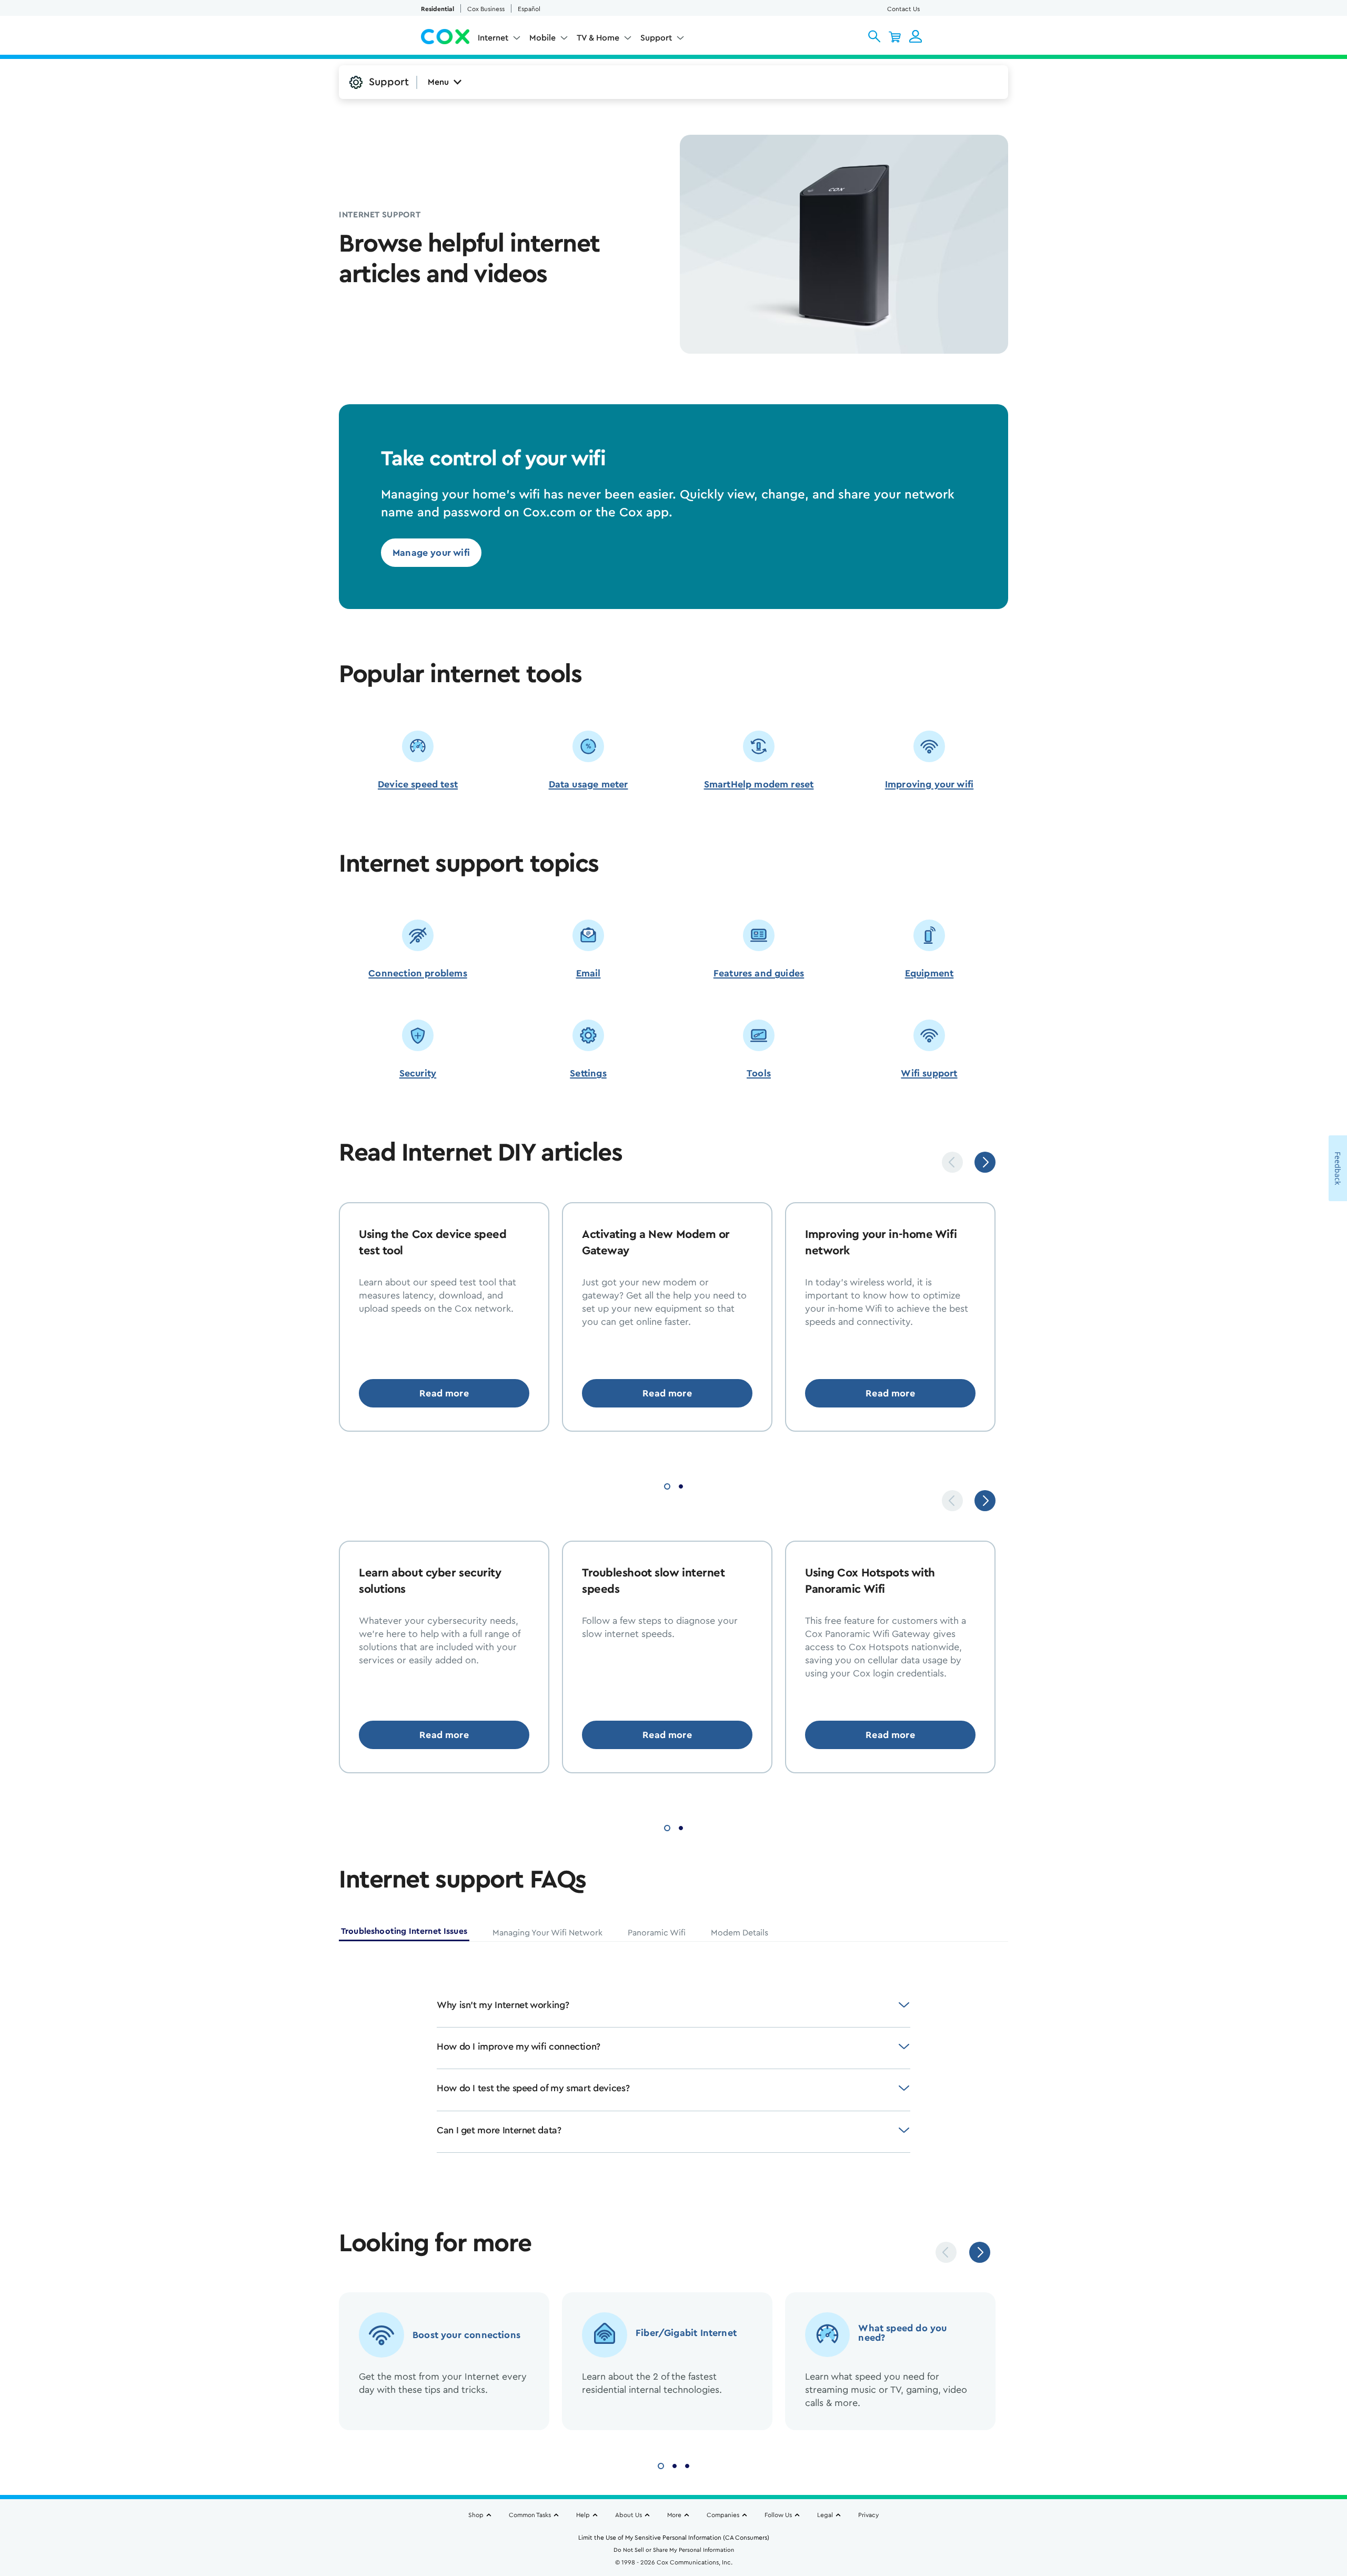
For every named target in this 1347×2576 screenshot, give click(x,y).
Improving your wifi (929, 784)
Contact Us (903, 9)
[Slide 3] (687, 2465)
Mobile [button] (542, 38)
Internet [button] (493, 38)
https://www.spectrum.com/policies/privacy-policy (154, 2528)
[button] (874, 36)
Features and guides (759, 973)
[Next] (985, 1162)
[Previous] (952, 1162)
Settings (588, 1073)
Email (589, 973)
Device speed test (418, 784)
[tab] (404, 1933)
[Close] (1030, 2487)
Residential (438, 9)
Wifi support (929, 1073)
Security (418, 1073)
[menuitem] (499, 40)
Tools (759, 1073)
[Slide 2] (681, 1485)
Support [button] (656, 38)
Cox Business (486, 9)
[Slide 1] (667, 1485)
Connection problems (418, 973)
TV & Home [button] (598, 38)
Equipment (929, 973)
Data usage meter (589, 784)
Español (529, 9)
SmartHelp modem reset (759, 784)
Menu (438, 82)
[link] (431, 553)
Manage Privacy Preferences (811, 2516)
